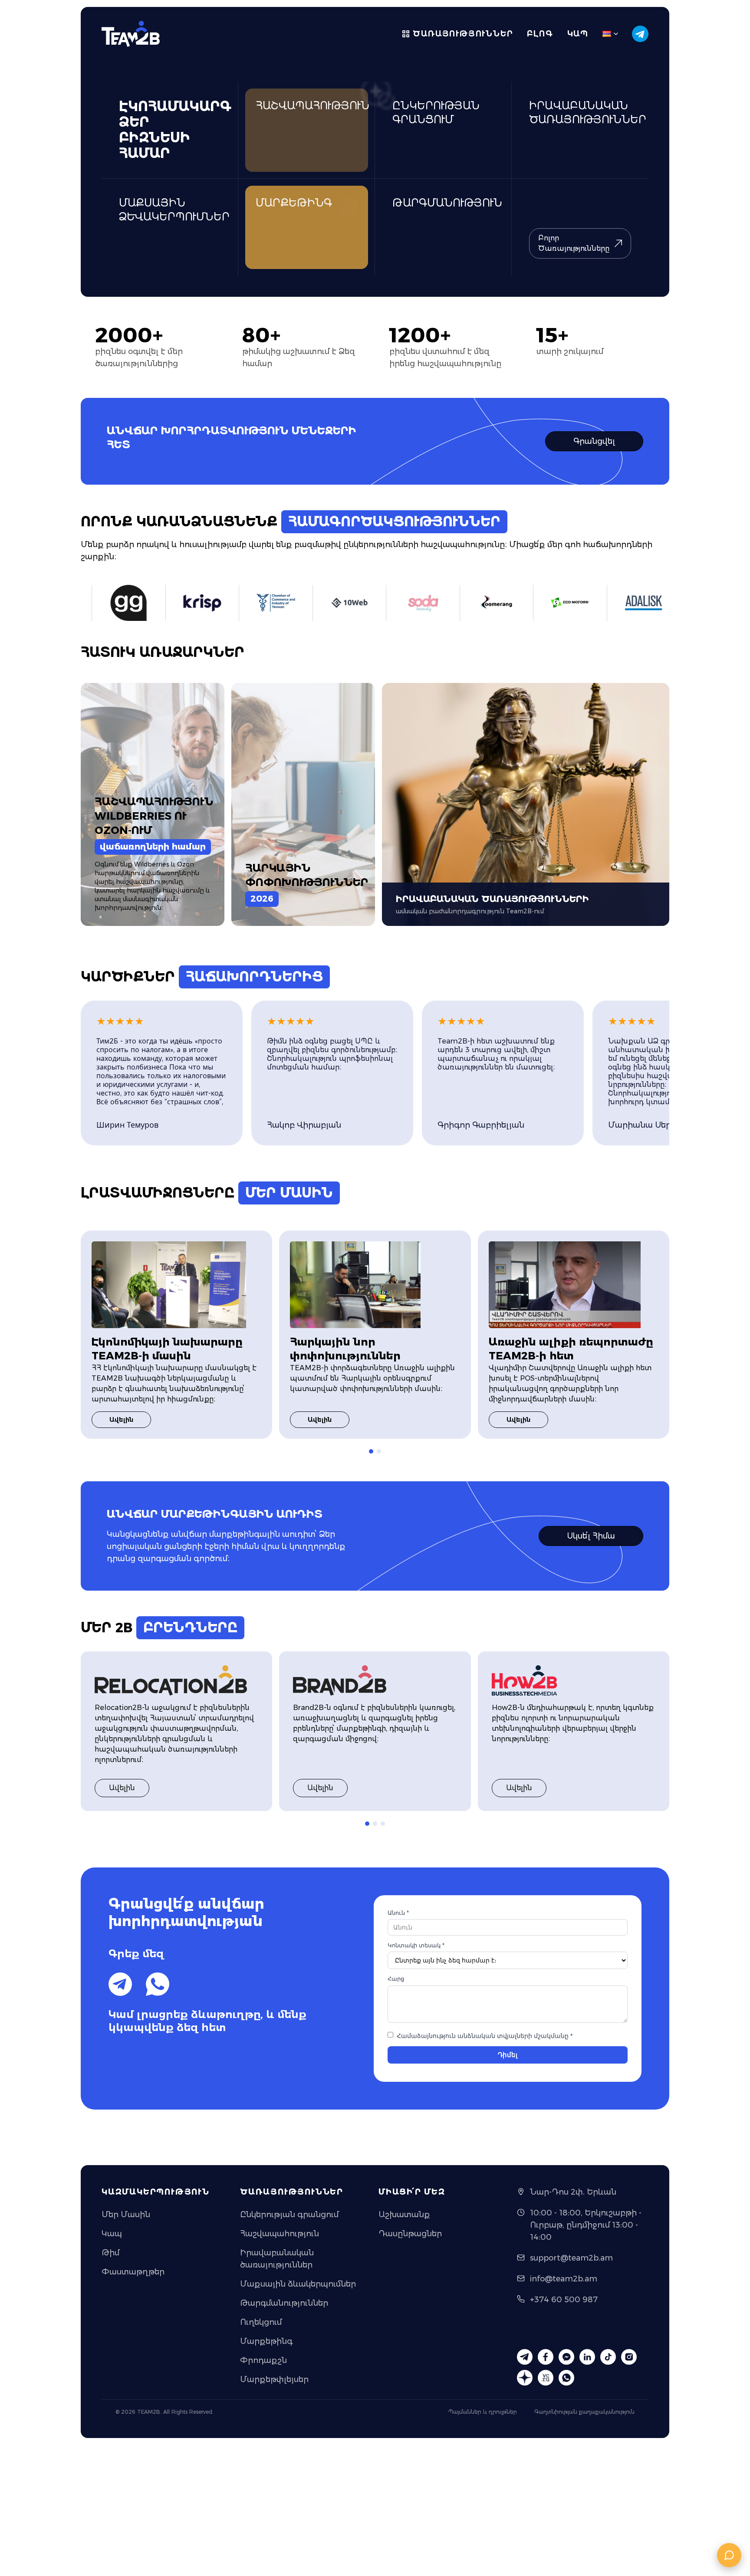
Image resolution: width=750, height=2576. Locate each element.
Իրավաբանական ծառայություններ (277, 2259)
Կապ (578, 34)
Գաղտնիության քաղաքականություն (584, 2412)
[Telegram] (120, 1984)
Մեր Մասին (126, 2215)
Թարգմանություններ (284, 2303)
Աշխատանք (404, 2215)
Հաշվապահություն (280, 2234)
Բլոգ (540, 34)
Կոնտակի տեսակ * (416, 1945)
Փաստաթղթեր (133, 2272)
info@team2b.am (564, 2279)
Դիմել (508, 2055)
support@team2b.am (571, 2258)
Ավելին (121, 1420)
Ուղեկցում (261, 2322)
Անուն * (398, 1913)
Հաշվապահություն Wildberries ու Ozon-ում (154, 816)
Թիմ (110, 2253)
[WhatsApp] (158, 1984)
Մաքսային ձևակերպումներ (298, 2284)
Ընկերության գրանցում (289, 2215)
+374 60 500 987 (564, 2300)
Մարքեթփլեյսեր (274, 2379)
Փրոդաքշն (263, 2360)
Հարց (396, 1979)
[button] (371, 1451)
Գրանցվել (594, 441)
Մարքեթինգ (266, 2341)
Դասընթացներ (410, 2234)
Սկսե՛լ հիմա (591, 1536)
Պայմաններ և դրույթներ (483, 2412)
